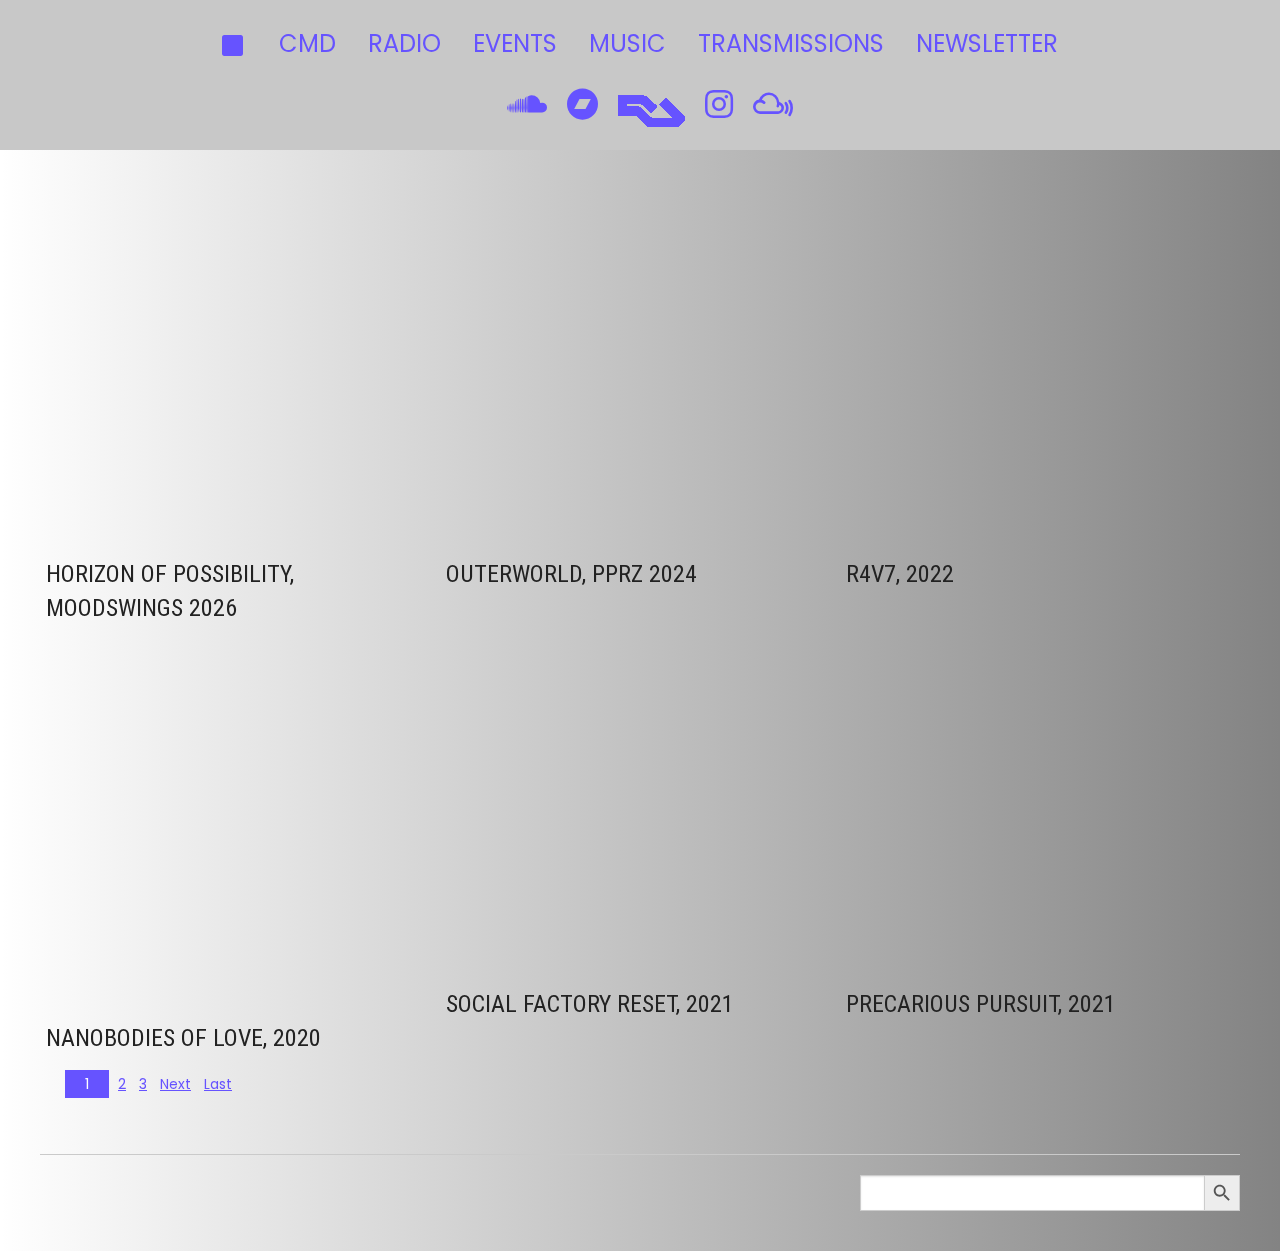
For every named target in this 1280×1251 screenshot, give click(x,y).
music (627, 43)
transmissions (791, 43)
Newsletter (987, 43)
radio (404, 43)
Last (218, 1084)
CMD (307, 43)
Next (175, 1084)
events (515, 43)
